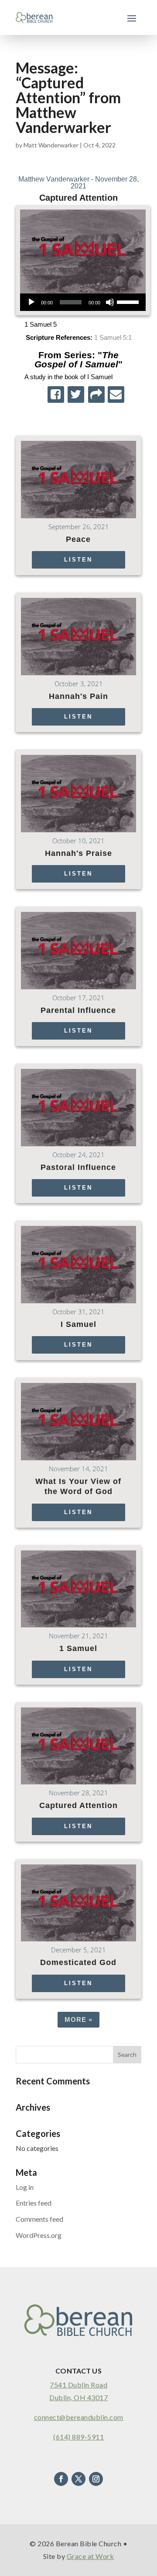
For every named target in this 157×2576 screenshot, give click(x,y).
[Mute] (110, 302)
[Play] (31, 302)
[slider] (129, 301)
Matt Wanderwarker (51, 145)
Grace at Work (90, 2556)
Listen (78, 560)
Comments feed (39, 2219)
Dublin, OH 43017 (78, 2397)
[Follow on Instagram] (96, 2479)
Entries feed (34, 2203)
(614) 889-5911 (78, 2437)
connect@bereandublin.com (79, 2417)
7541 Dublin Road (78, 2385)
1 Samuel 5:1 (113, 337)
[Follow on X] (78, 2479)
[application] (83, 302)
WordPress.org (39, 2235)
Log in (25, 2187)
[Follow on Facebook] (61, 2479)
